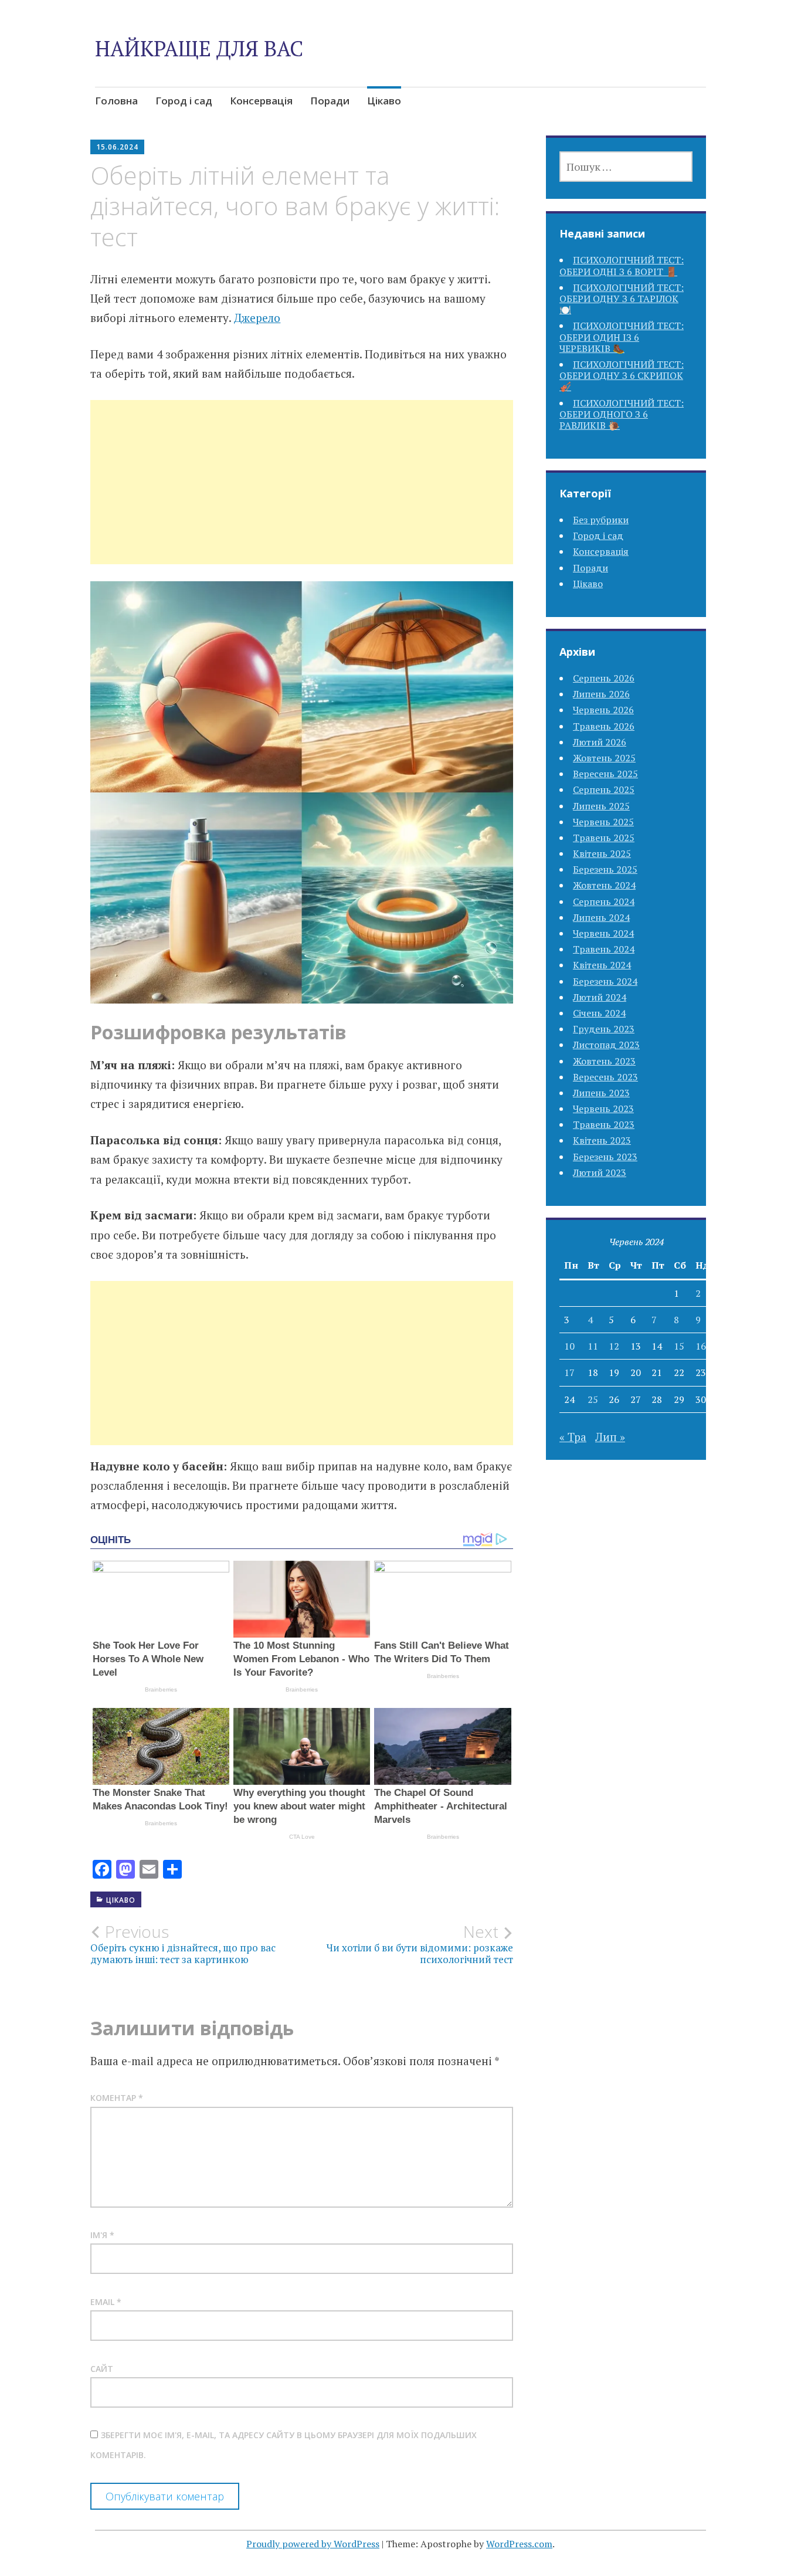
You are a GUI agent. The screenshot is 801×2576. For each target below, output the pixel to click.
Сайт (102, 2369)
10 (569, 1346)
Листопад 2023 (606, 1045)
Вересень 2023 (605, 1077)
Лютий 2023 (600, 1172)
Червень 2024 (603, 933)
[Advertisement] (302, 496)
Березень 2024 (605, 981)
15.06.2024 (117, 147)
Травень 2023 (604, 1124)
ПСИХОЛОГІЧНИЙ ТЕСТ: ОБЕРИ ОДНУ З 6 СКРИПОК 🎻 (622, 375)
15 (679, 1346)
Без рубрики (601, 520)
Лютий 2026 (600, 742)
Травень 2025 (604, 838)
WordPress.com (519, 2544)
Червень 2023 (603, 1109)
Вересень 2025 (605, 774)
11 (593, 1346)
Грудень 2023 (604, 1029)
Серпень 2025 (604, 789)
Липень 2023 (601, 1093)
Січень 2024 (599, 1013)
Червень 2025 (603, 822)
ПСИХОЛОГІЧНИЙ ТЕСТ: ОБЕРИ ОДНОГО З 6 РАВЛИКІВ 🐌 (622, 414)
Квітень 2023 (602, 1140)
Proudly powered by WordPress (313, 2544)
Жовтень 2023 (604, 1061)
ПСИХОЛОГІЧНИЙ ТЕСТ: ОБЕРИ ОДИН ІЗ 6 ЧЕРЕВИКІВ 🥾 (622, 337)
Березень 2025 (605, 869)
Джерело (257, 318)
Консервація (261, 101)
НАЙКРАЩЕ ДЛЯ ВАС (199, 48)
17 (569, 1372)
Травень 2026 (604, 726)
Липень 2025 (601, 806)
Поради (330, 101)
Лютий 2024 (600, 997)
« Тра (573, 1437)
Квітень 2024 (602, 965)
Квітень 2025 (602, 853)
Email (106, 2302)
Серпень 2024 (604, 901)
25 (593, 1399)
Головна (116, 101)
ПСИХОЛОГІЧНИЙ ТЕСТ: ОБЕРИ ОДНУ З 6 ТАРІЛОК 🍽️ (622, 299)
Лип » (610, 1437)
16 (701, 1346)
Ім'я (102, 2235)
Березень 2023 (605, 1157)
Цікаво (384, 101)
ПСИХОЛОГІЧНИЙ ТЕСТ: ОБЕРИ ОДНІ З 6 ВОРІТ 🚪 (622, 265)
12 (614, 1346)
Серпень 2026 (604, 678)
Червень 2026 (603, 710)
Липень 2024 (601, 917)
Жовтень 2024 (604, 885)
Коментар (117, 2098)
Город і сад (184, 101)
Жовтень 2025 (604, 758)
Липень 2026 (601, 694)
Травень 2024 (604, 949)
